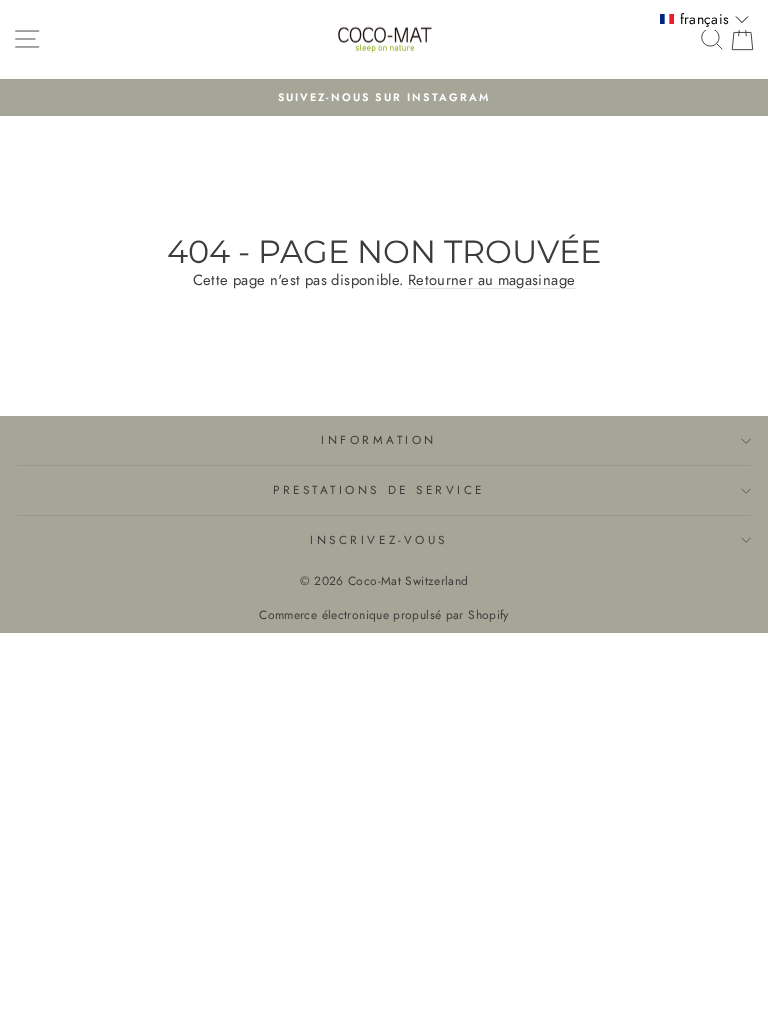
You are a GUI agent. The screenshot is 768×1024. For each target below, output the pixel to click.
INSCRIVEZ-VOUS (378, 539)
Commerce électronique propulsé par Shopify (383, 615)
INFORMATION (379, 439)
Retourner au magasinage (491, 280)
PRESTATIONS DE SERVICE (379, 489)
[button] (704, 19)
